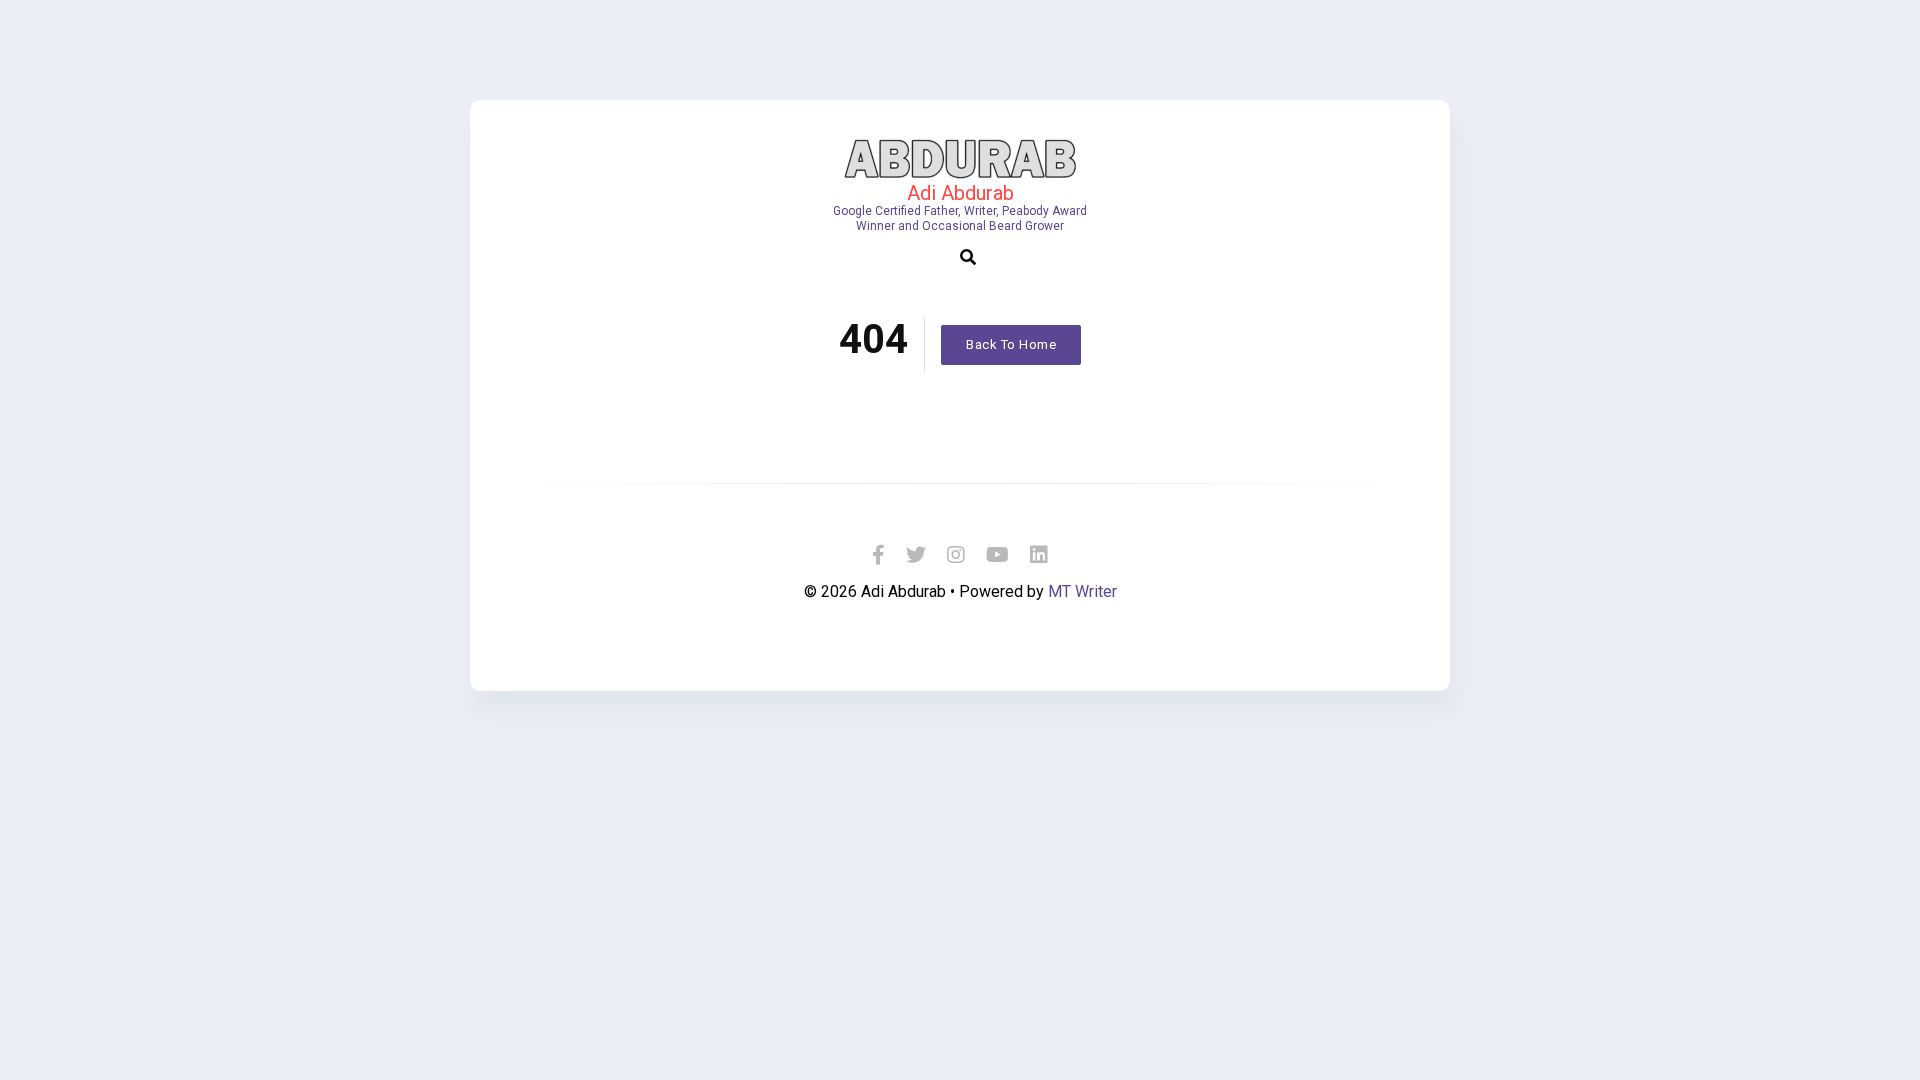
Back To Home (1011, 344)
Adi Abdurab (960, 193)
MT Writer (1082, 591)
